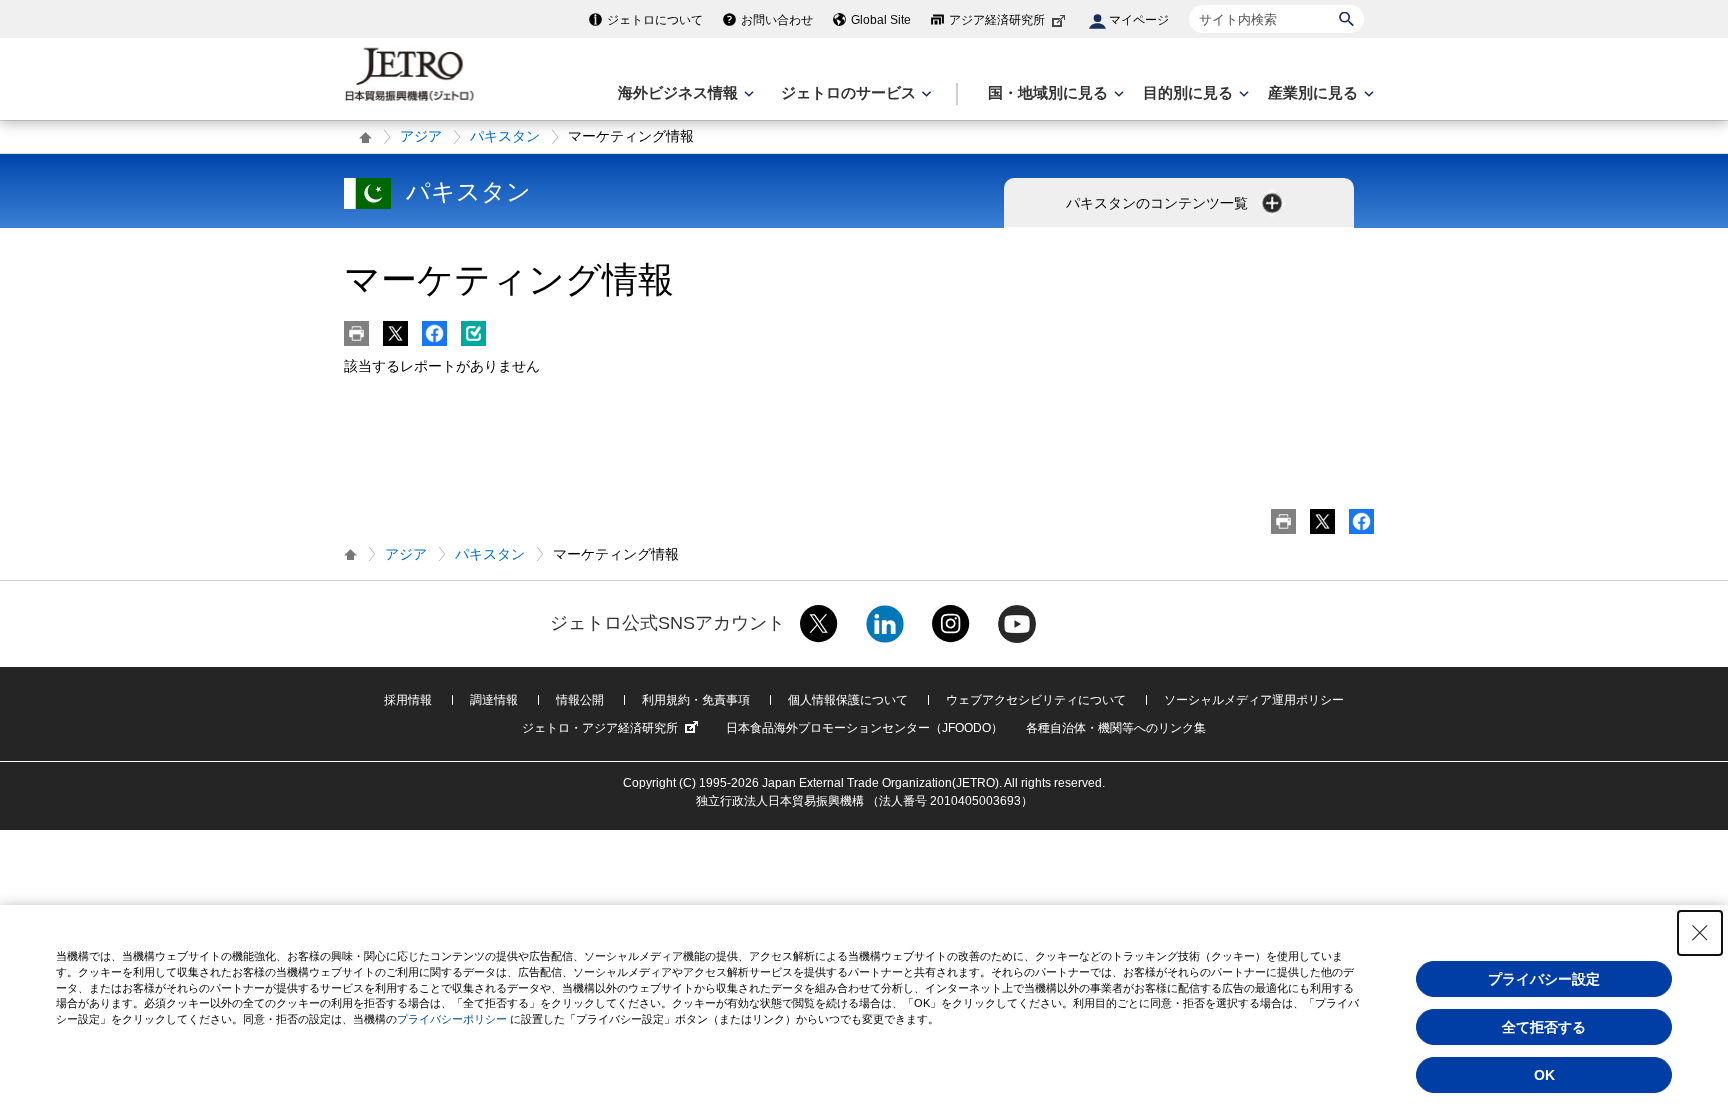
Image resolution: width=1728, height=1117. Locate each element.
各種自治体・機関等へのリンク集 (1116, 728)
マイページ (1139, 20)
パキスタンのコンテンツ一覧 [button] (1159, 203)
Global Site (881, 20)
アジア (421, 136)
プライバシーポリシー (452, 1019)
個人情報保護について (848, 700)
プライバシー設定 (1544, 979)
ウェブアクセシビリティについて (1036, 700)
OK (1544, 1075)
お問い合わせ (777, 20)
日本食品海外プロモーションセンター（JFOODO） (864, 728)
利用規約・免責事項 (696, 700)
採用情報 (408, 700)
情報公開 (580, 700)
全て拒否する (1544, 1027)
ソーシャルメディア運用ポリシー (1254, 700)
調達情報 (494, 700)
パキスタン (505, 136)
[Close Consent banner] (1700, 933)
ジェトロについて (655, 20)
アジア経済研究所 (997, 20)
